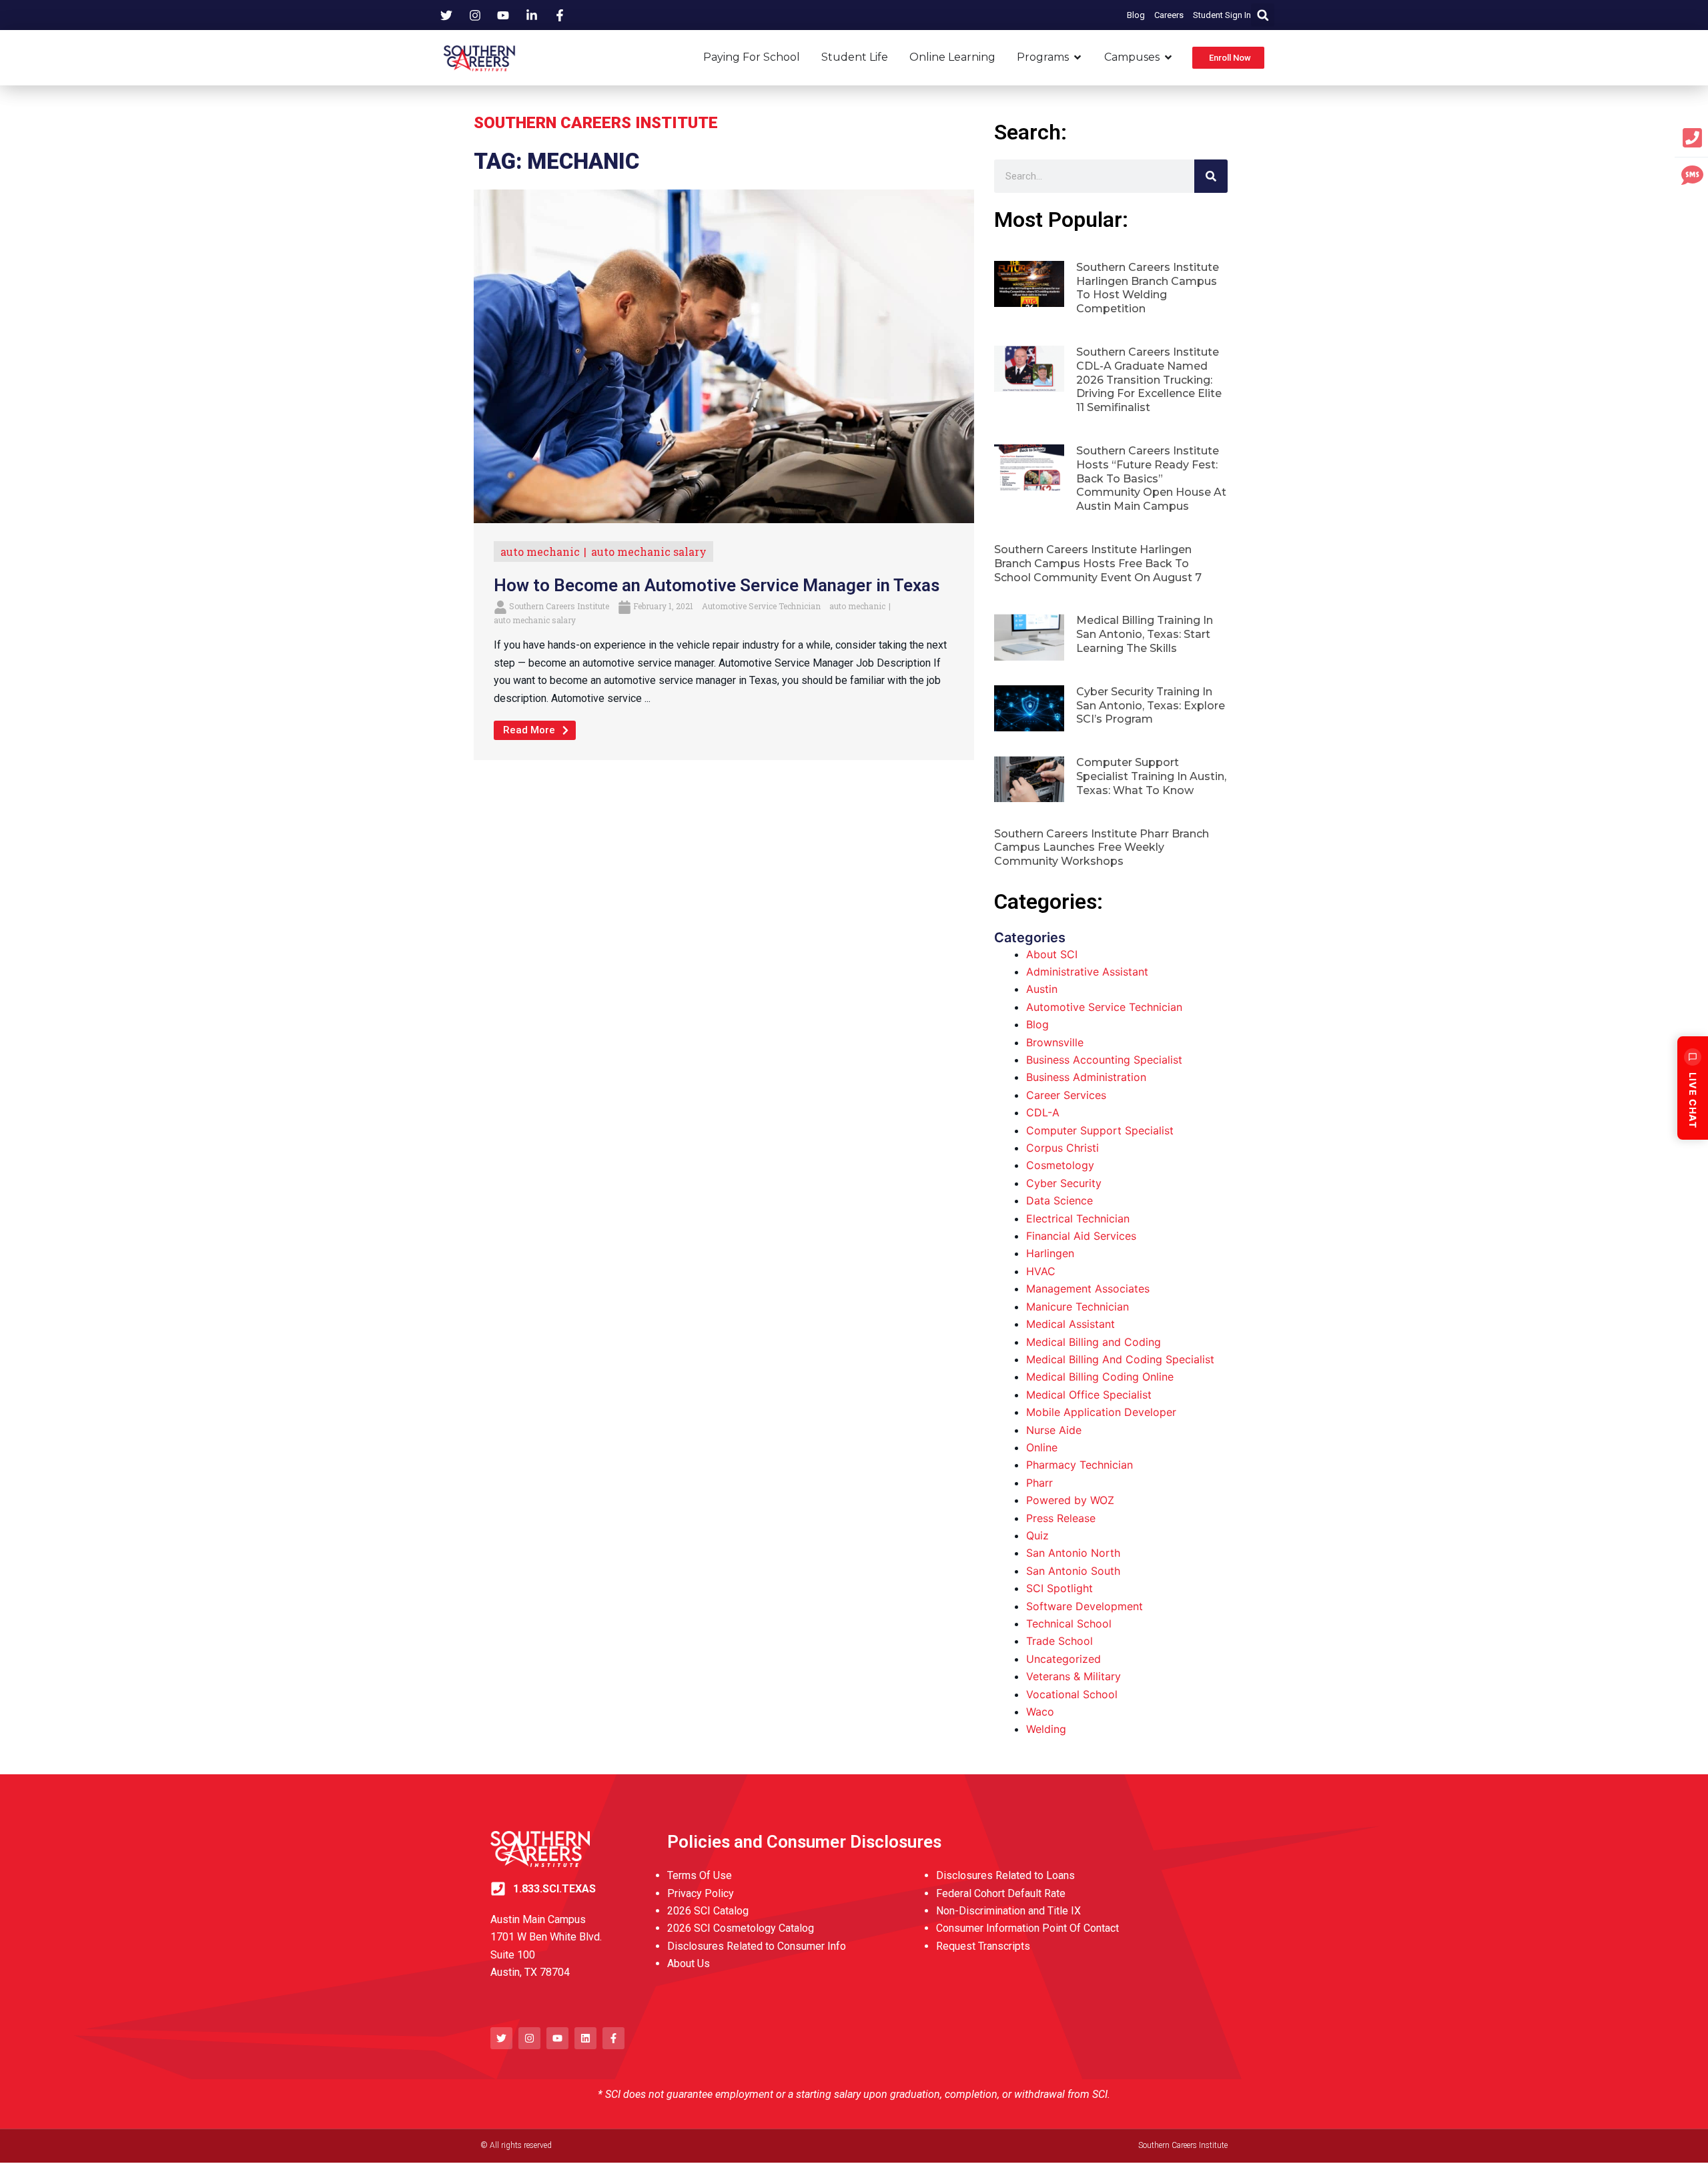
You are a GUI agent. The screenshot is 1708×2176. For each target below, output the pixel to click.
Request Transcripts (983, 1946)
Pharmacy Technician (1080, 1465)
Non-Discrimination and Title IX (1008, 1911)
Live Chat (1693, 1100)
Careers (1169, 15)
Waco (1040, 1712)
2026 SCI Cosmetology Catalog (741, 1928)
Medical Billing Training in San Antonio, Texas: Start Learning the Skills (1145, 634)
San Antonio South (1073, 1571)
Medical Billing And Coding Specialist (1120, 1359)
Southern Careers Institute (559, 606)
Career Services (1066, 1095)
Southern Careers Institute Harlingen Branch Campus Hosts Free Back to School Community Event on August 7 (1098, 564)
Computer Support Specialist (1100, 1130)
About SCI (1052, 954)
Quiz (1037, 1535)
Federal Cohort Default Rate (1001, 1893)
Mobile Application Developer (1101, 1412)
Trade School (1059, 1641)
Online (1042, 1447)
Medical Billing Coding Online (1100, 1377)
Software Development (1085, 1606)
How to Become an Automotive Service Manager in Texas (717, 585)
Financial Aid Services (1081, 1236)
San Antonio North (1073, 1553)
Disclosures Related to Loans (1005, 1875)
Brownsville (1055, 1042)
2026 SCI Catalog (708, 1911)
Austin (1042, 989)
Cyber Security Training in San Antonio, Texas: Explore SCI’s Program (1151, 706)
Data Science (1059, 1200)
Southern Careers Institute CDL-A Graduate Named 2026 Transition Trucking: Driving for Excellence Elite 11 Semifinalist (1149, 380)
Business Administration (1086, 1077)
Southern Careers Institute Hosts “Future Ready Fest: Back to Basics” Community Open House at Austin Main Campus (1151, 478)
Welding (1046, 1729)
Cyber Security (1064, 1183)
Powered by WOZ (1070, 1500)
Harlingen (1050, 1253)
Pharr (1039, 1483)
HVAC (1041, 1271)
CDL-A (1043, 1112)
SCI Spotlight (1059, 1588)
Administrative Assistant (1087, 972)
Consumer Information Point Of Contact (1027, 1928)
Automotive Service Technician (761, 606)
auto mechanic (540, 552)
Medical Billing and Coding (1094, 1342)
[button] (1263, 15)
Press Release (1061, 1518)
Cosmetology (1060, 1165)
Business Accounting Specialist (1104, 1060)
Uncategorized (1063, 1659)
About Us (689, 1963)
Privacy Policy (701, 1893)
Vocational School (1072, 1694)
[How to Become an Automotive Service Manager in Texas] (724, 356)
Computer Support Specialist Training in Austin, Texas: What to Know (1151, 776)
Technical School (1069, 1623)
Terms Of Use (700, 1875)
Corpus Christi (1062, 1148)
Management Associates (1088, 1289)
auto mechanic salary (649, 552)
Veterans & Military (1074, 1676)
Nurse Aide (1054, 1430)
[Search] (1211, 176)
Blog (1136, 15)
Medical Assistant (1071, 1324)
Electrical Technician (1078, 1218)
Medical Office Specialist (1089, 1395)
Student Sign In (1222, 15)
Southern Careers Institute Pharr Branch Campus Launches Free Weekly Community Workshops (1102, 848)
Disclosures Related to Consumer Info (757, 1946)
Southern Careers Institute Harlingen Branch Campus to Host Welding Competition (1148, 288)
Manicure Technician (1078, 1307)
